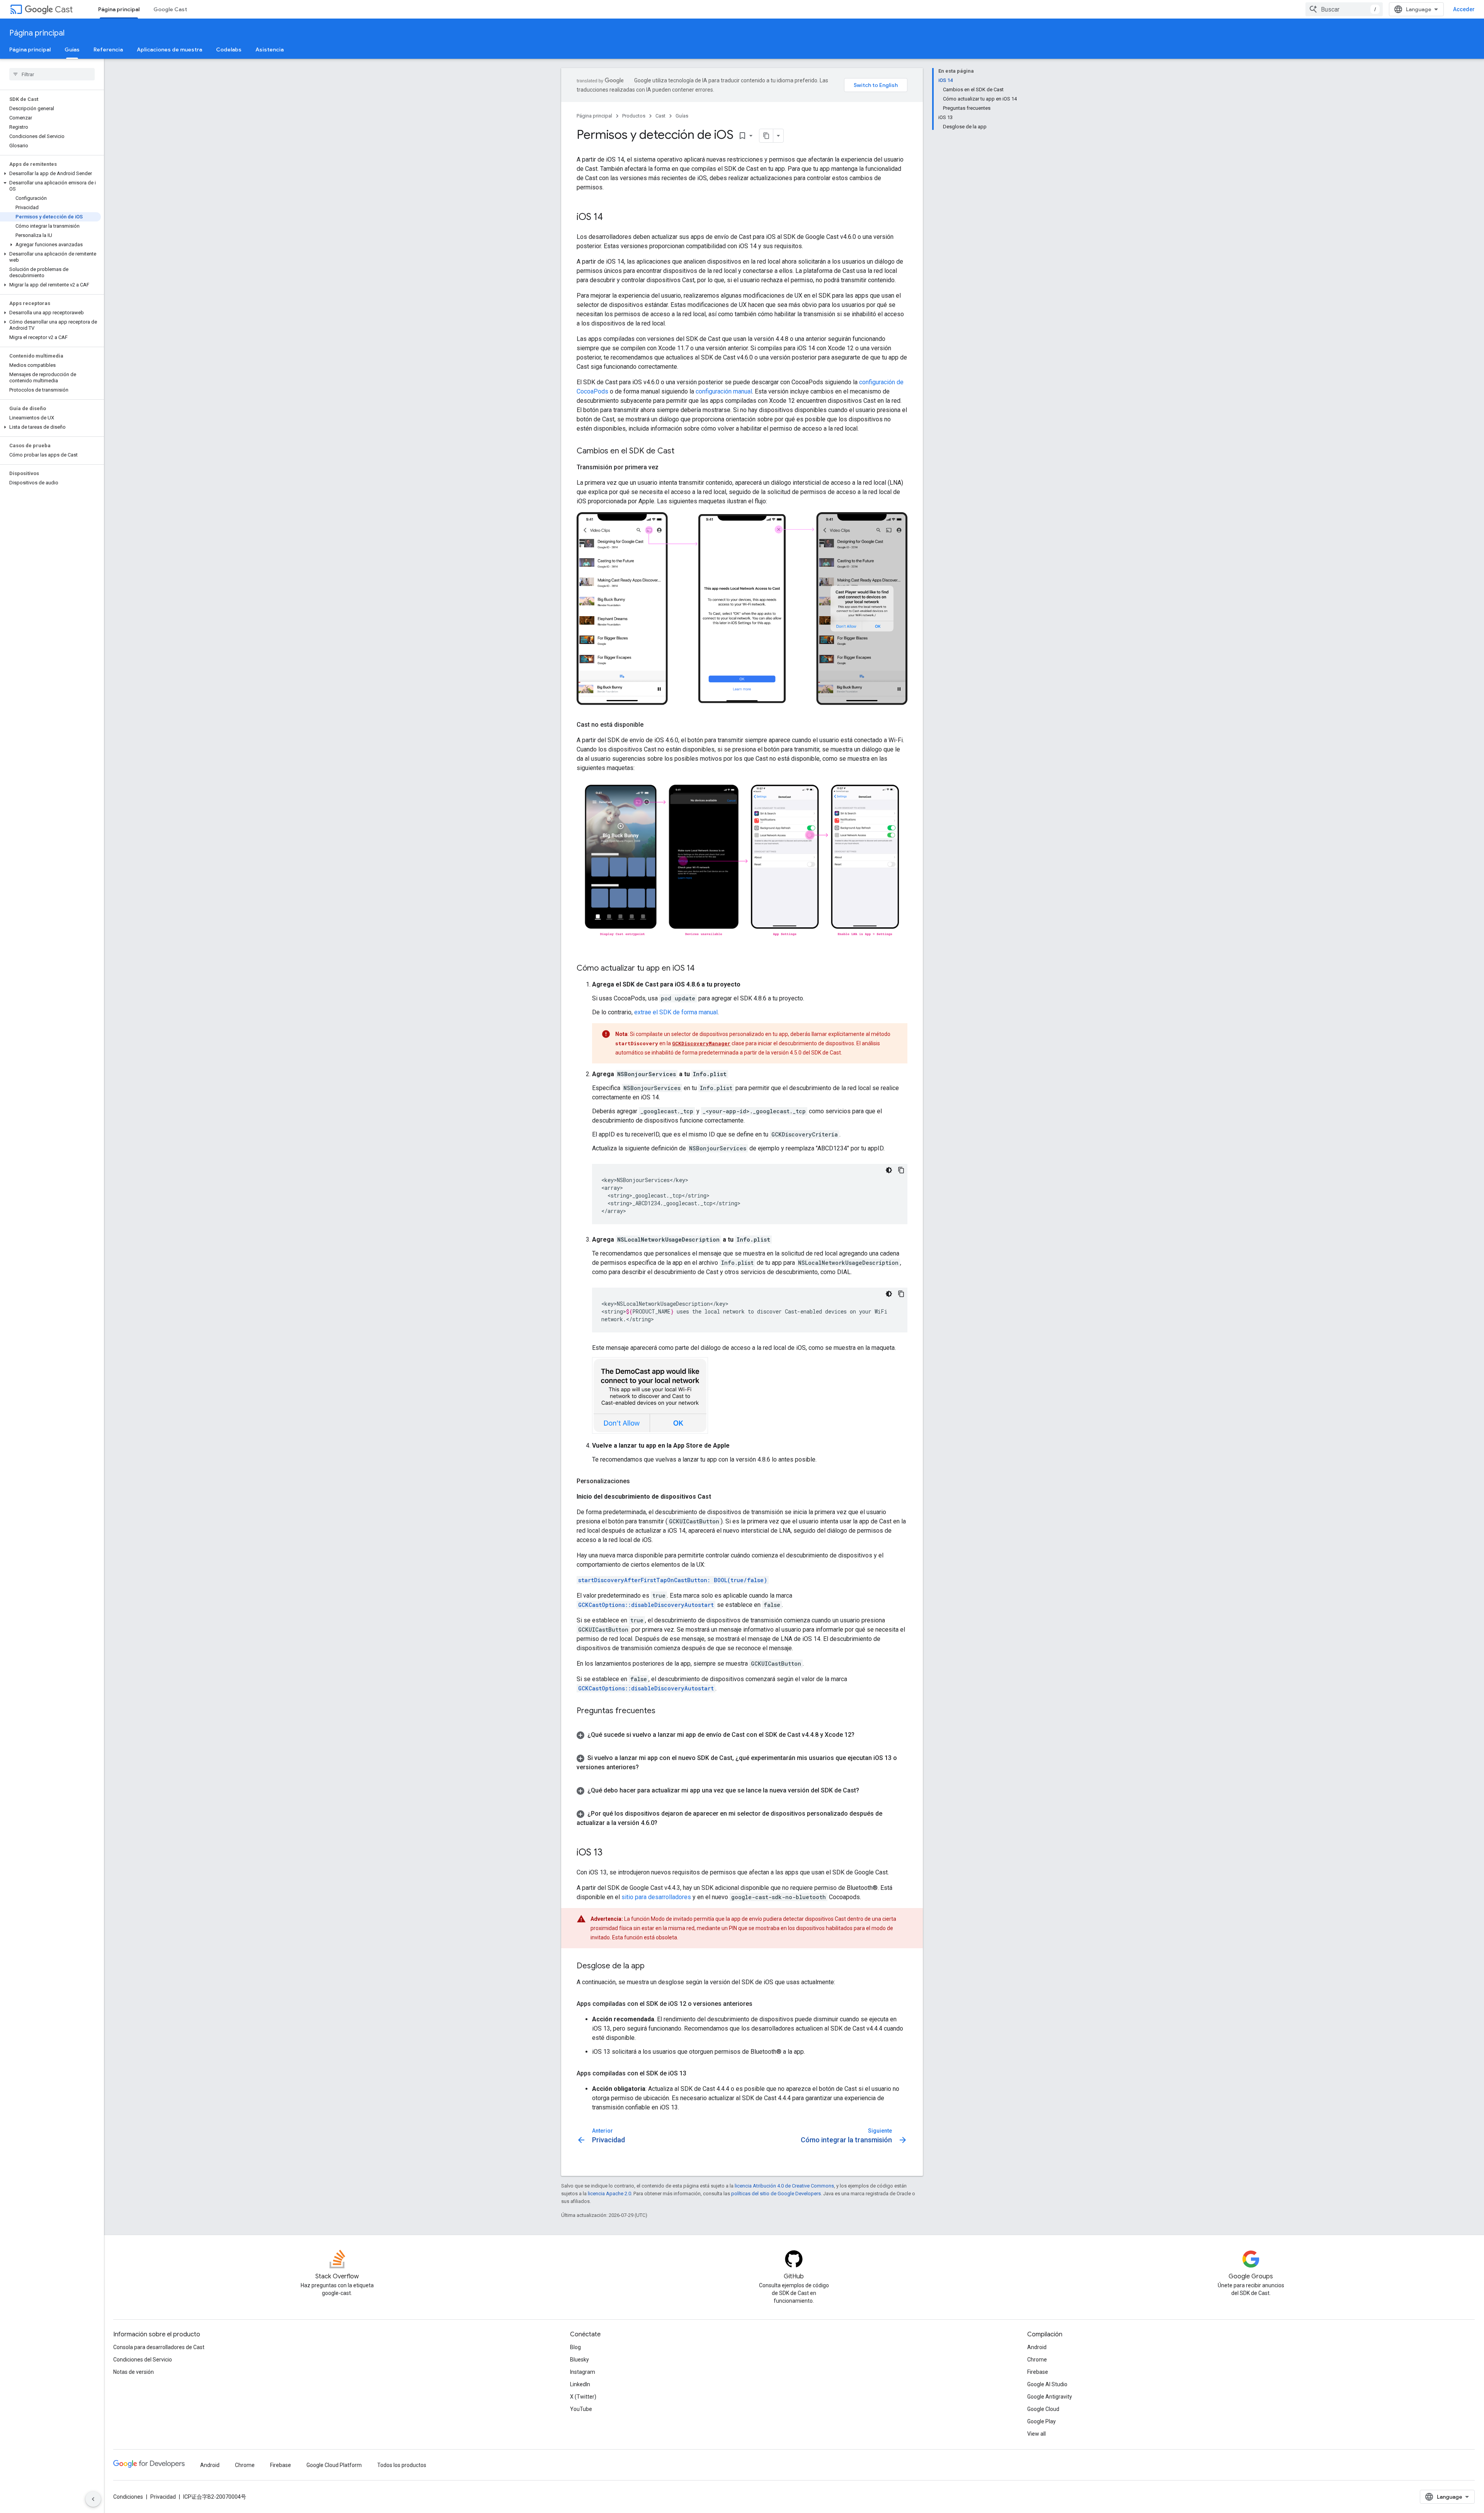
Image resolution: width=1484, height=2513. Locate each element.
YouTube (581, 2409)
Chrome (1037, 2360)
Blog (575, 2347)
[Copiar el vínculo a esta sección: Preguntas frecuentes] (663, 1711)
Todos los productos (402, 2465)
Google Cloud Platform (334, 2465)
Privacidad (163, 2497)
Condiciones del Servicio (143, 2360)
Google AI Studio (1047, 2384)
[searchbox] (52, 74)
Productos (634, 116)
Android (1037, 2347)
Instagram (583, 2372)
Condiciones (128, 2497)
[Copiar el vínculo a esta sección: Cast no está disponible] (651, 725)
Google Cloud (1043, 2409)
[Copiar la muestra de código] (901, 1170)
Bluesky (579, 2360)
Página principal (119, 9)
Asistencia (270, 49)
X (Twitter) (583, 2397)
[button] (50, 174)
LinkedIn (580, 2384)
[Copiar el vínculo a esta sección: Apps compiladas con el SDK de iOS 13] (694, 2073)
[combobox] (1344, 9)
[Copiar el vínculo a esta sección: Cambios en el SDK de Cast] (682, 451)
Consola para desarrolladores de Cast (159, 2347)
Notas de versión (134, 2372)
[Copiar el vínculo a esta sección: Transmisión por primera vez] (666, 467)
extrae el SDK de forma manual (676, 1012)
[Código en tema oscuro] (889, 1170)
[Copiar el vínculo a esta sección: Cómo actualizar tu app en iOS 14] (702, 969)
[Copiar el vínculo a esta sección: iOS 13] (610, 1853)
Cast (64, 9)
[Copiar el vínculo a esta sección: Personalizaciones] (638, 1481)
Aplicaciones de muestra (169, 49)
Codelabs (229, 49)
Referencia (108, 49)
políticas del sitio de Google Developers (776, 2194)
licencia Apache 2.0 (609, 2194)
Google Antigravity (1050, 2397)
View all (1036, 2434)
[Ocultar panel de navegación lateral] (93, 2499)
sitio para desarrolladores (656, 1897)
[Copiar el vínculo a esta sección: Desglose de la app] (652, 1966)
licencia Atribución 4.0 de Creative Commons (784, 2186)
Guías (72, 49)
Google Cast (170, 9)
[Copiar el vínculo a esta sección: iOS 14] (611, 218)
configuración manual (724, 391)
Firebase (1038, 2372)
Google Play (1042, 2421)
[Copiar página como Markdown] (766, 136)
